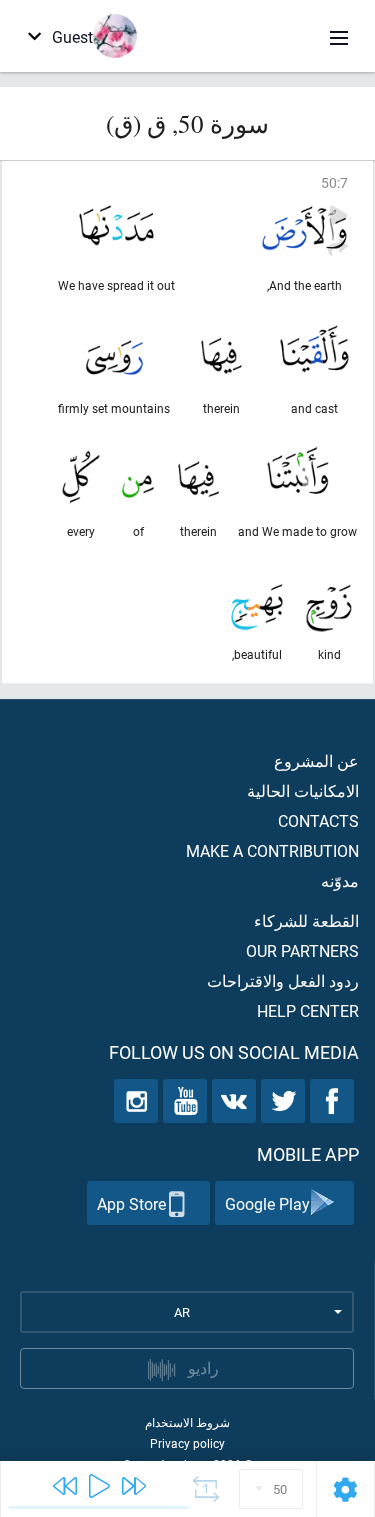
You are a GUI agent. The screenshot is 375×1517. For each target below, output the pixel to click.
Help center (308, 1010)
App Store (131, 1203)
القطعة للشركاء (306, 920)
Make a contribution (272, 850)
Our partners (302, 950)
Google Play (267, 1203)
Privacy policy (187, 1443)
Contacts (318, 820)
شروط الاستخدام (187, 1422)
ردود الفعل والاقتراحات (283, 980)
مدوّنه (340, 880)
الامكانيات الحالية (303, 790)
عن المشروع (316, 760)
